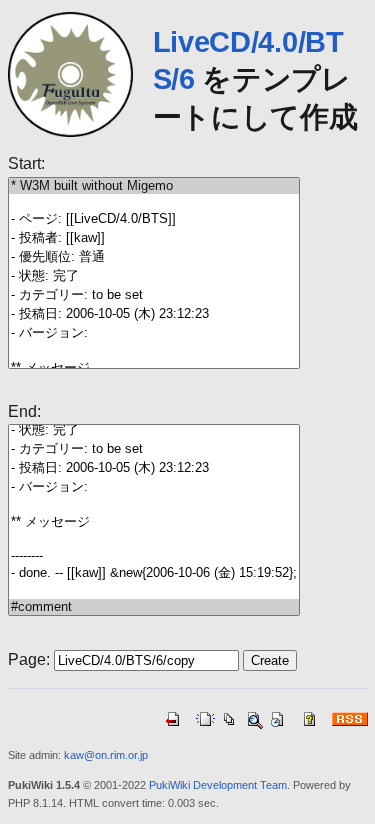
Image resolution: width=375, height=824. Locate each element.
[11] (154, 540)
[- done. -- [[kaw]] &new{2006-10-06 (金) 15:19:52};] (154, 573)
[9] (154, 351)
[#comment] (154, 607)
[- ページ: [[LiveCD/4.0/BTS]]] (154, 219)
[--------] (154, 556)
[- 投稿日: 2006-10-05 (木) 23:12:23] (154, 314)
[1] (154, 202)
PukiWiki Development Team (218, 785)
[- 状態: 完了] (154, 276)
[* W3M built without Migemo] (154, 186)
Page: (29, 659)
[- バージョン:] (154, 333)
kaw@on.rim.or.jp (106, 755)
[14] (154, 591)
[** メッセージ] (154, 522)
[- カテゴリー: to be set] (154, 295)
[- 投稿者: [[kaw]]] (154, 238)
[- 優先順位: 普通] (154, 257)
